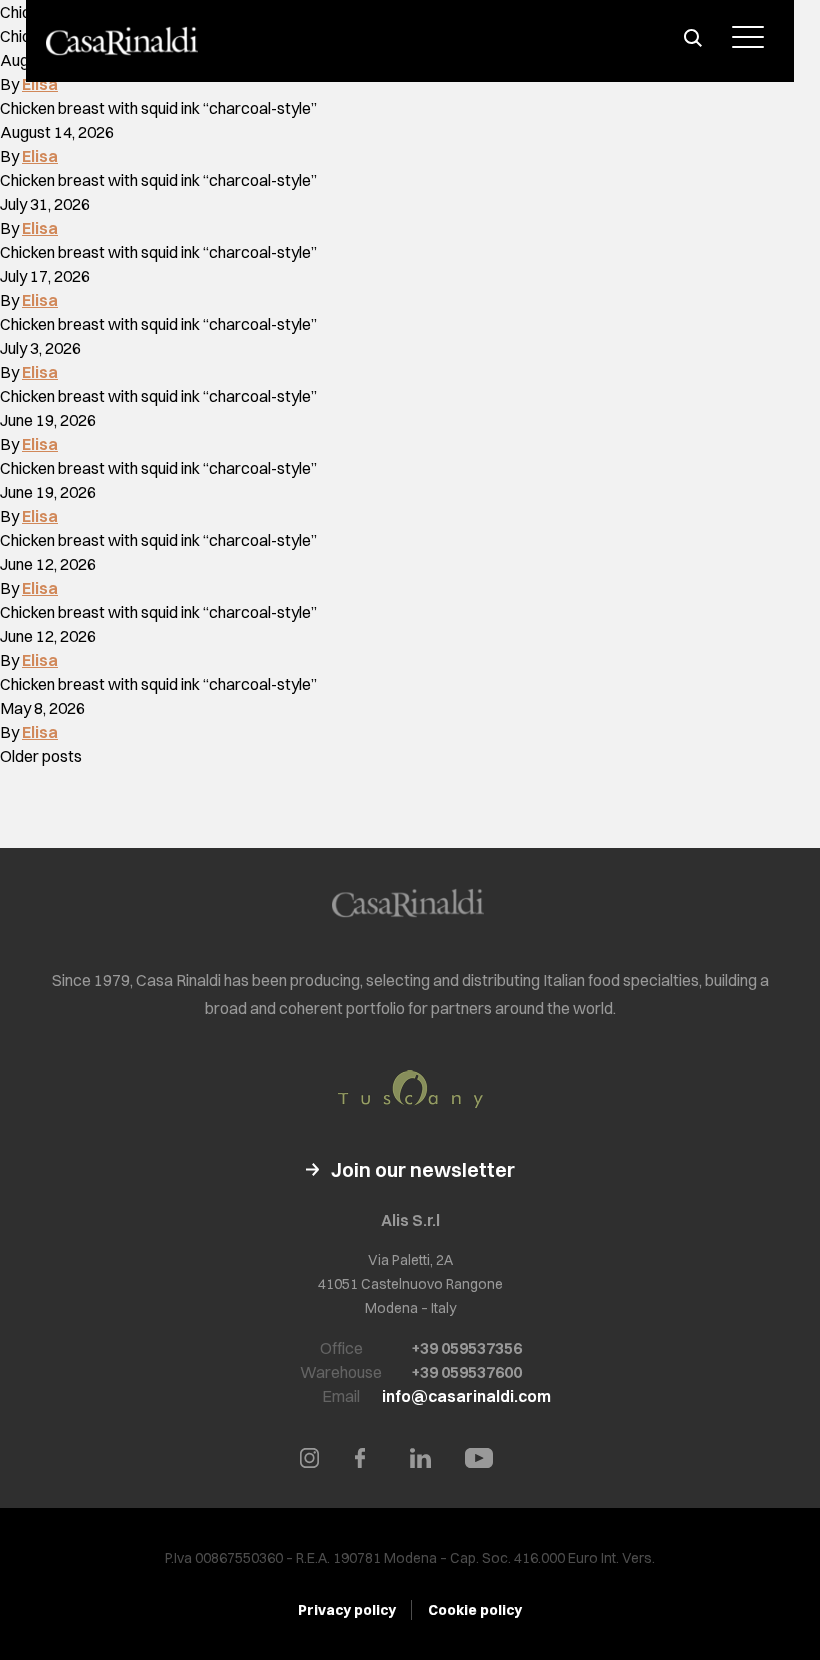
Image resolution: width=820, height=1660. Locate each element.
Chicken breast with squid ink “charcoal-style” (158, 108)
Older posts (41, 756)
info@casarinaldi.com (466, 1396)
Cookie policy (475, 1610)
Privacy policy (347, 1610)
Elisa (40, 84)
